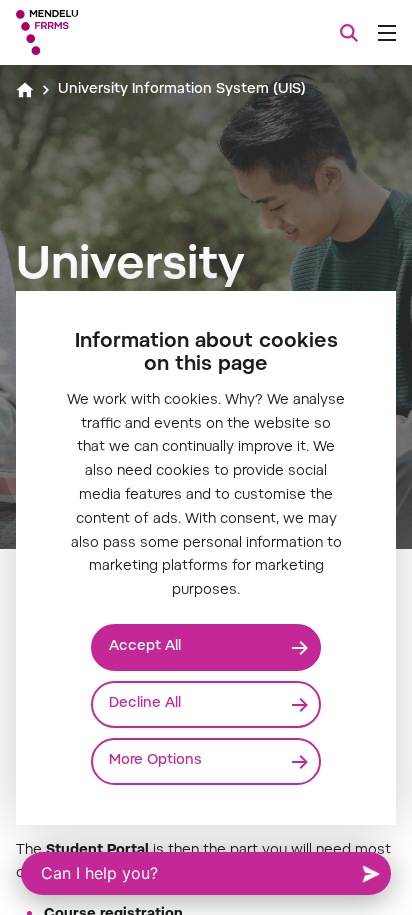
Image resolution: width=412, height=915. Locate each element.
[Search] (349, 33)
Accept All (145, 647)
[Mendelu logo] (116, 32)
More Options (155, 761)
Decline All (145, 704)
